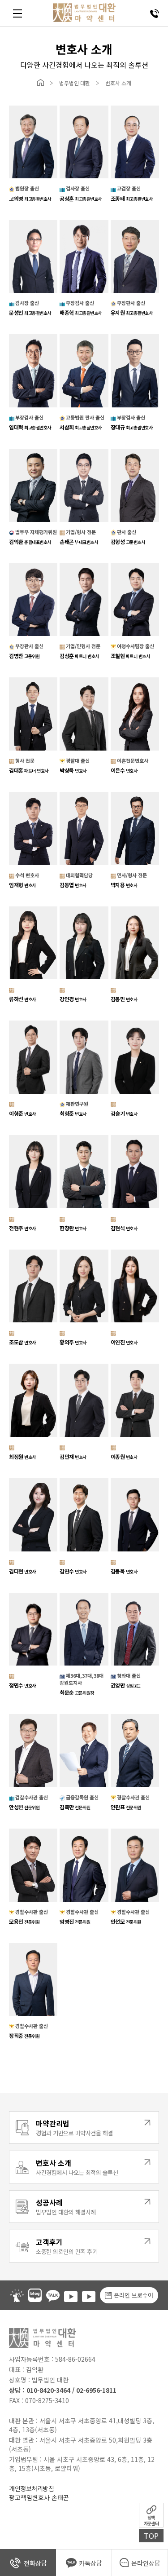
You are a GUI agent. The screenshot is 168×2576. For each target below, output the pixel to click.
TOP (151, 2536)
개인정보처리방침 (31, 2488)
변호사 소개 (118, 83)
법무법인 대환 (75, 83)
